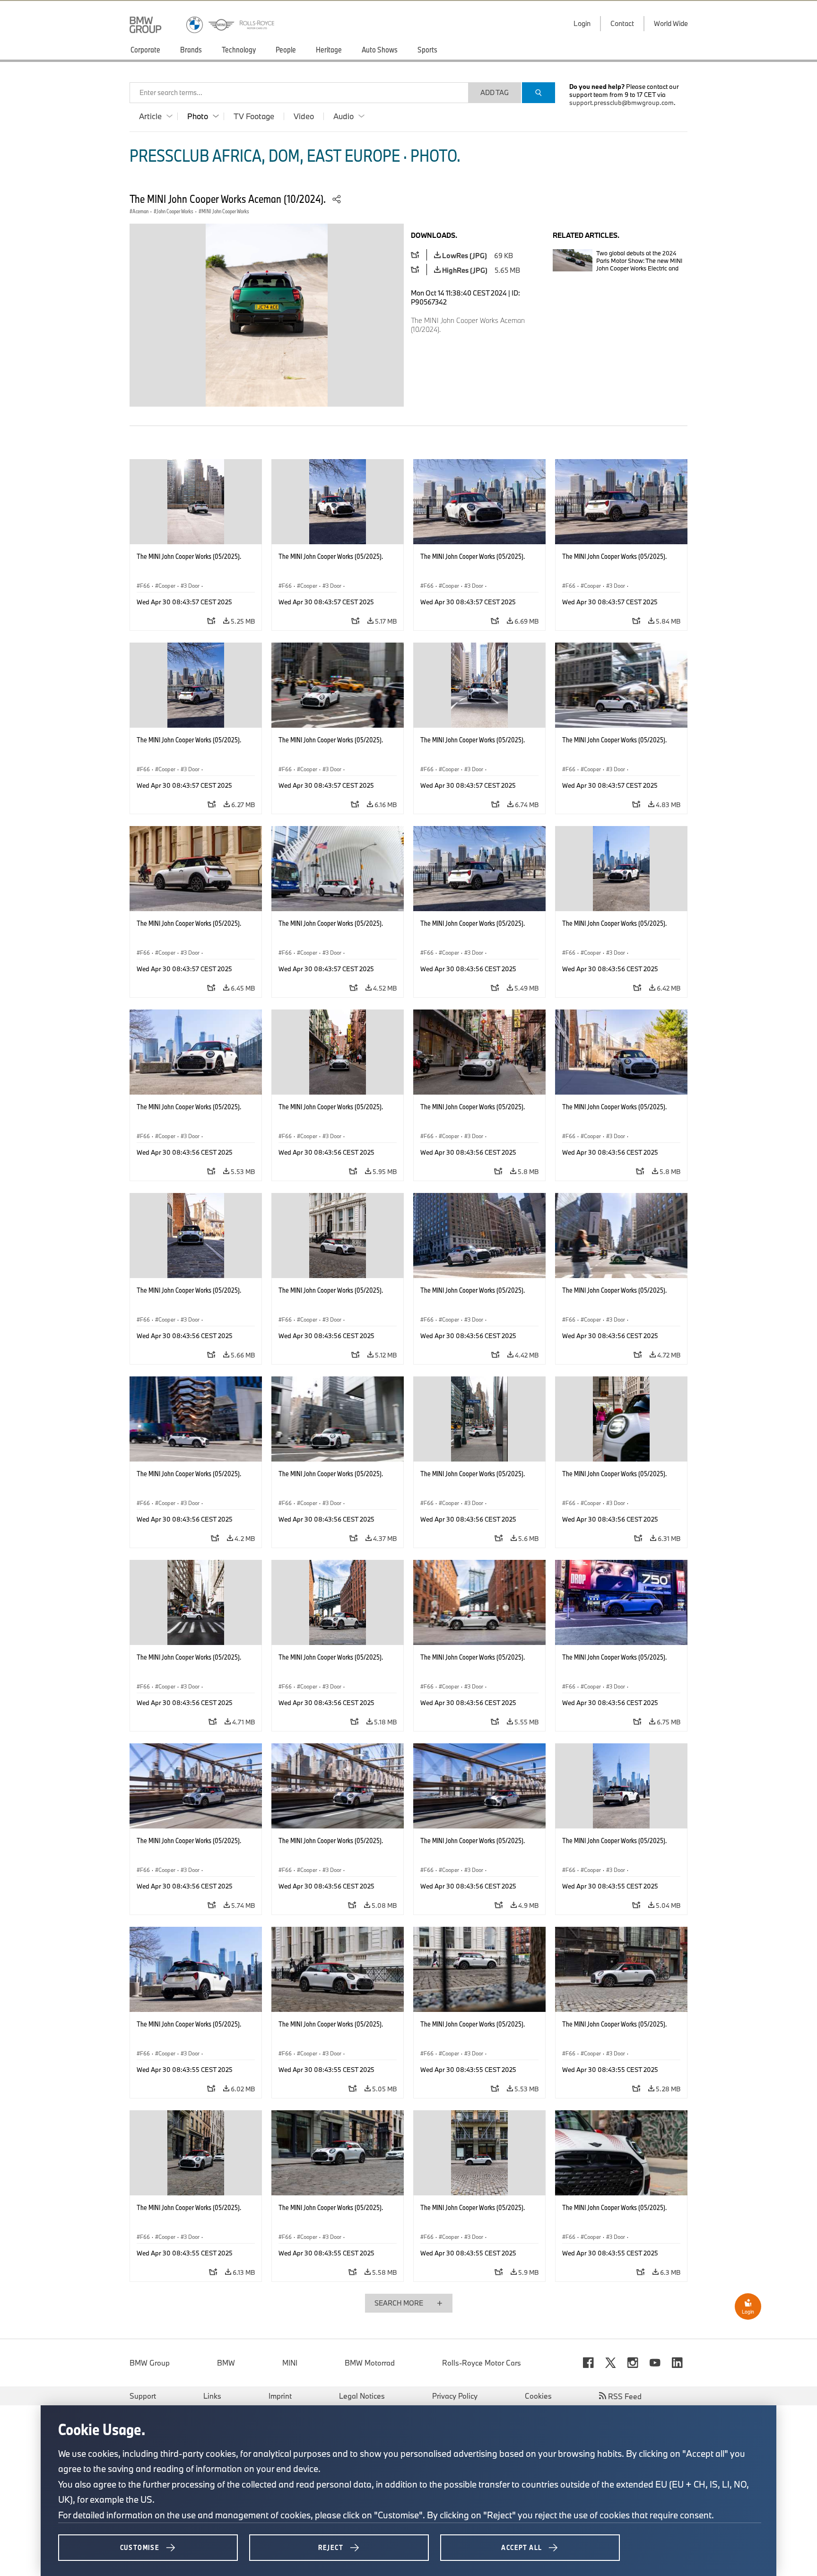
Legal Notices (362, 2396)
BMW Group (150, 2363)
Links (212, 2396)
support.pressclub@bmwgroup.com (621, 103)
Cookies (538, 2396)
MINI (290, 2363)
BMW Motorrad (370, 2363)
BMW (226, 2363)
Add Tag (495, 92)
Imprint (280, 2396)
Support (143, 2396)
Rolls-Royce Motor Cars (482, 2363)
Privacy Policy (455, 2396)
